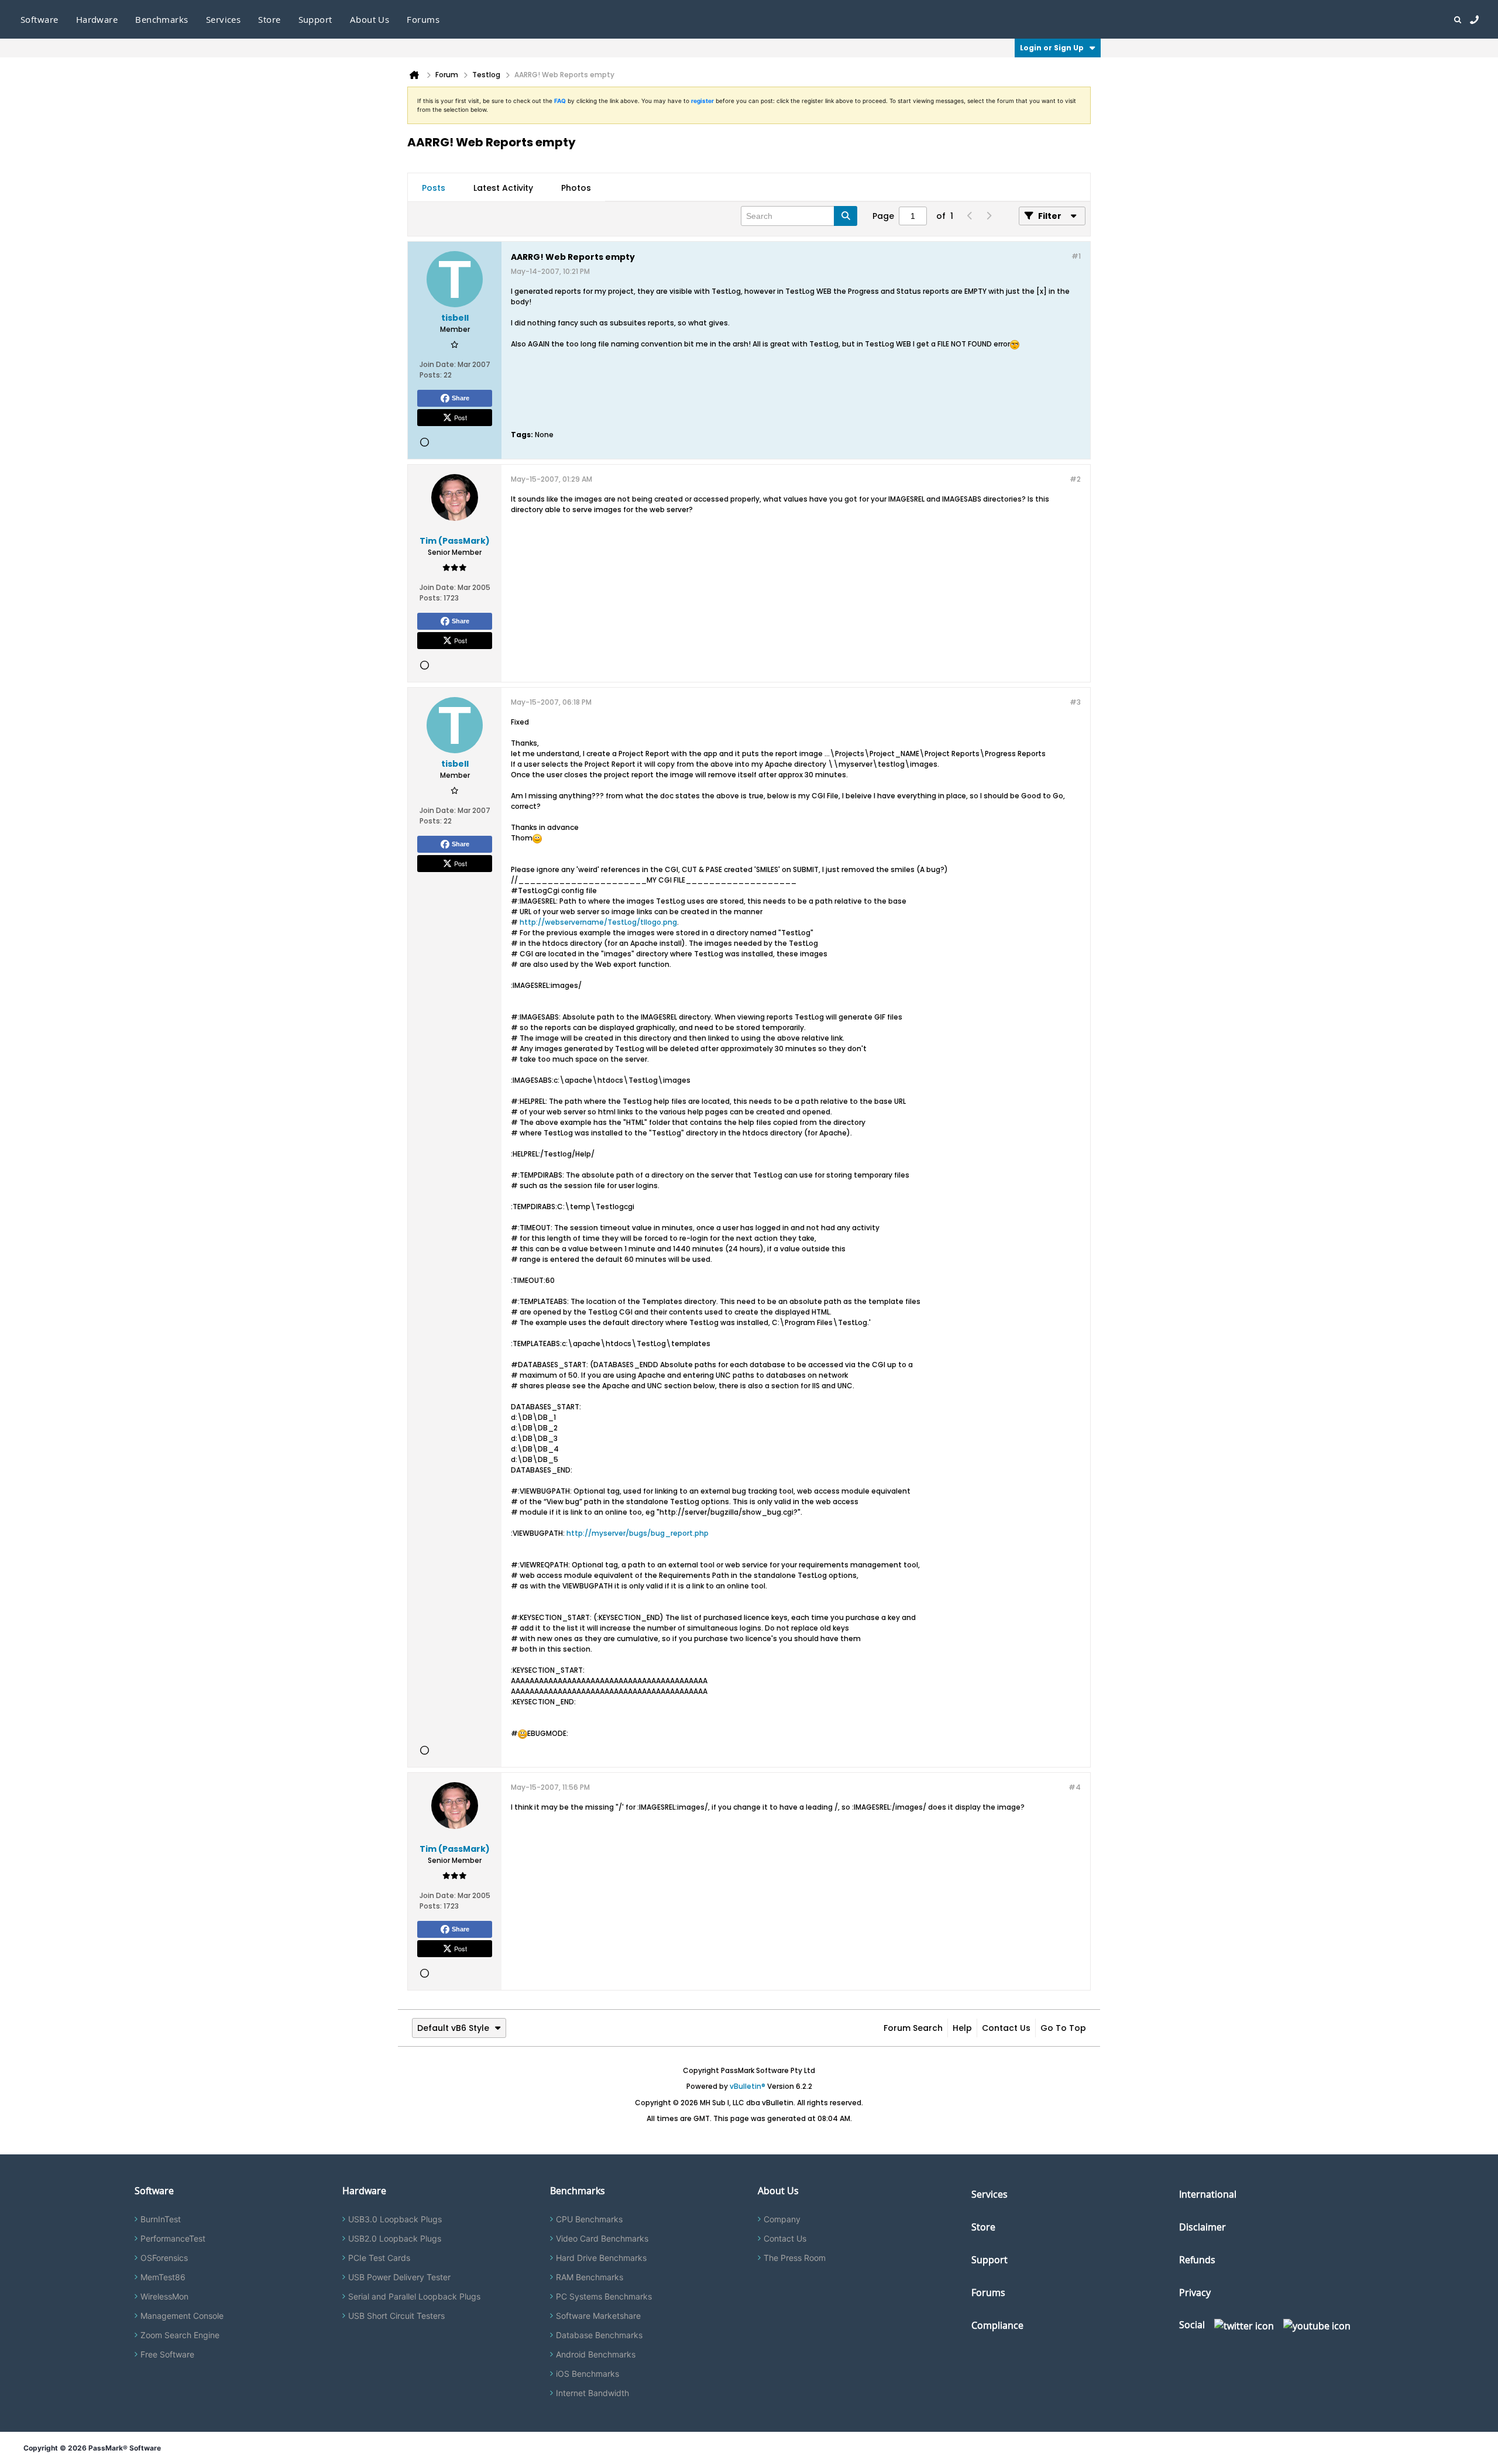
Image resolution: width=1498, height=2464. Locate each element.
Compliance (997, 2325)
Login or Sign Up (1052, 48)
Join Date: (438, 364)
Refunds (1197, 2260)
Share (461, 398)
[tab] (434, 188)
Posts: (431, 375)
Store (983, 2227)
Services (989, 2194)
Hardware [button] (97, 19)
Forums (423, 19)
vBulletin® (748, 2086)
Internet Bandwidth (592, 2393)
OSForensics (164, 2258)
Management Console (182, 2316)
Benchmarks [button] (162, 19)
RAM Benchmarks (590, 2277)
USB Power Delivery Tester (399, 2277)
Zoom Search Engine (180, 2335)
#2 (1075, 479)
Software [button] (39, 19)
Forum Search (913, 2028)
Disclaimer (1202, 2227)
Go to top (1063, 2028)
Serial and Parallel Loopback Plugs (414, 2296)
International (1208, 2194)
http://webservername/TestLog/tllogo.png (598, 922)
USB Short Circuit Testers (396, 2316)
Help (962, 2028)
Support (315, 19)
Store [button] (269, 19)
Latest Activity (503, 188)
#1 (1076, 256)
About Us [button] (370, 19)
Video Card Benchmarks (602, 2238)
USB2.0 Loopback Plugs (395, 2238)
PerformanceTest (173, 2238)
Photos (576, 188)
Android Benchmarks (596, 2354)
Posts (434, 188)
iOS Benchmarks (587, 2374)
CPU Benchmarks (589, 2219)
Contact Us (1006, 2028)
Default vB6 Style (453, 2028)
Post (461, 417)
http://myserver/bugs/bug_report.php (638, 1533)
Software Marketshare (598, 2316)
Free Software (167, 2354)
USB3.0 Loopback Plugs (395, 2219)
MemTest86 (163, 2277)
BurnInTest (161, 2219)
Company (782, 2219)
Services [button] (224, 19)
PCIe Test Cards (379, 2258)
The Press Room (795, 2258)
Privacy (1195, 2293)
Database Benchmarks (599, 2335)
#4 (1075, 1787)
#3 (1075, 702)
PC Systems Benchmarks (604, 2296)
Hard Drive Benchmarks (601, 2258)
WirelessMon (164, 2296)
